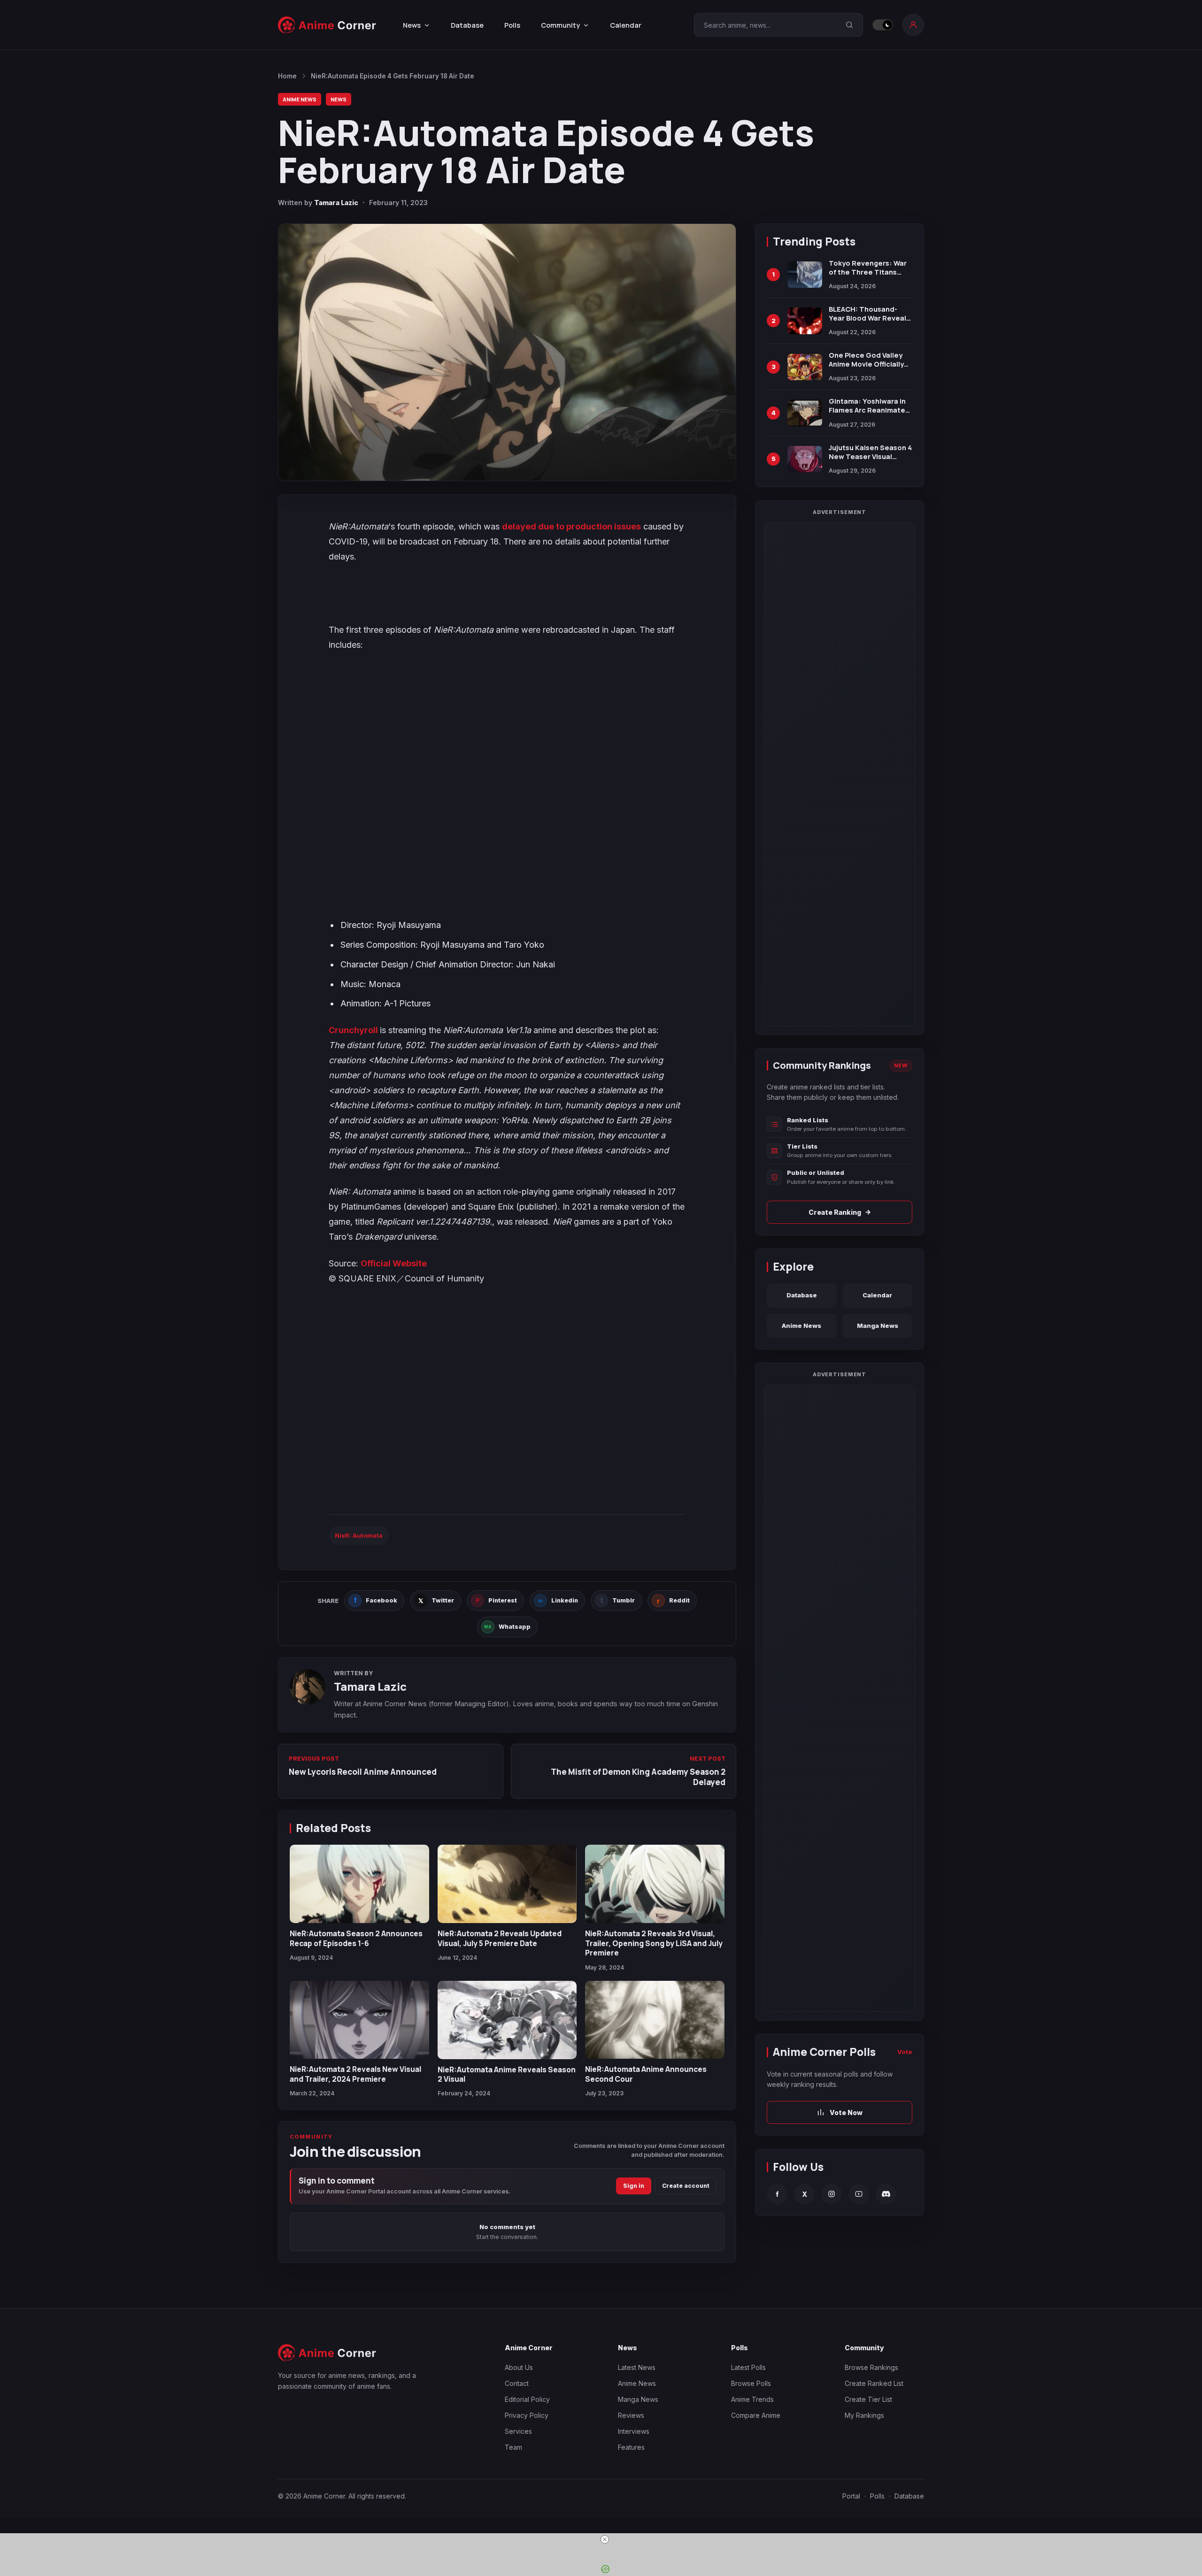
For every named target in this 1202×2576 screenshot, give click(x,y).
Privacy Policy (527, 2415)
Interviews (634, 2431)
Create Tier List (868, 2399)
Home (287, 76)
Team (513, 2447)
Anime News (300, 99)
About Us (519, 2367)
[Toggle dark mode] (883, 25)
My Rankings (864, 2415)
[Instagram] (832, 2194)
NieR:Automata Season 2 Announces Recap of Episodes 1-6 (356, 1938)
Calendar (626, 25)
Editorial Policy (527, 2399)
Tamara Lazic (336, 203)
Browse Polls (751, 2383)
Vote (905, 2052)
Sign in (634, 2186)
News (339, 99)
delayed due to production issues (571, 526)
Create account (686, 2186)
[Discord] (886, 2194)
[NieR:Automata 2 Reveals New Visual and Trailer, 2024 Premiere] (359, 2020)
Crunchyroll (354, 1030)
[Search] (849, 25)
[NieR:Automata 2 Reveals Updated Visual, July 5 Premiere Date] (507, 1884)
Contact (517, 2383)
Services (518, 2431)
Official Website (394, 1263)
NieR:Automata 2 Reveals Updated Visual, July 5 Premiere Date (500, 1938)
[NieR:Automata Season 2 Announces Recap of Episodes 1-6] (359, 1884)
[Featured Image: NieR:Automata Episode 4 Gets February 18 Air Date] (507, 352)
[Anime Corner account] (913, 25)
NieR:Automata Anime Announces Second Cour (646, 2074)
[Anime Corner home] (327, 25)
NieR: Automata (359, 1535)
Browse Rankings (871, 2367)
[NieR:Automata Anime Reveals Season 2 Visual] (507, 2020)
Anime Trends (752, 2399)
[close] (605, 2539)
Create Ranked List (874, 2383)
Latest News (637, 2367)
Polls (512, 25)
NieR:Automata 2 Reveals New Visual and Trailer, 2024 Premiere (355, 2074)
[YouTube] (859, 2194)
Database (467, 25)
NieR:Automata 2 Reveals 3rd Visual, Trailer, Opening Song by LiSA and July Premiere (654, 1943)
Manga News (878, 1326)
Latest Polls (748, 2367)
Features (631, 2447)
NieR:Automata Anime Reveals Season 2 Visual (507, 2074)
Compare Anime (756, 2415)
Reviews (631, 2415)
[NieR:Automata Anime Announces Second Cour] (655, 2020)
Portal (851, 2496)
